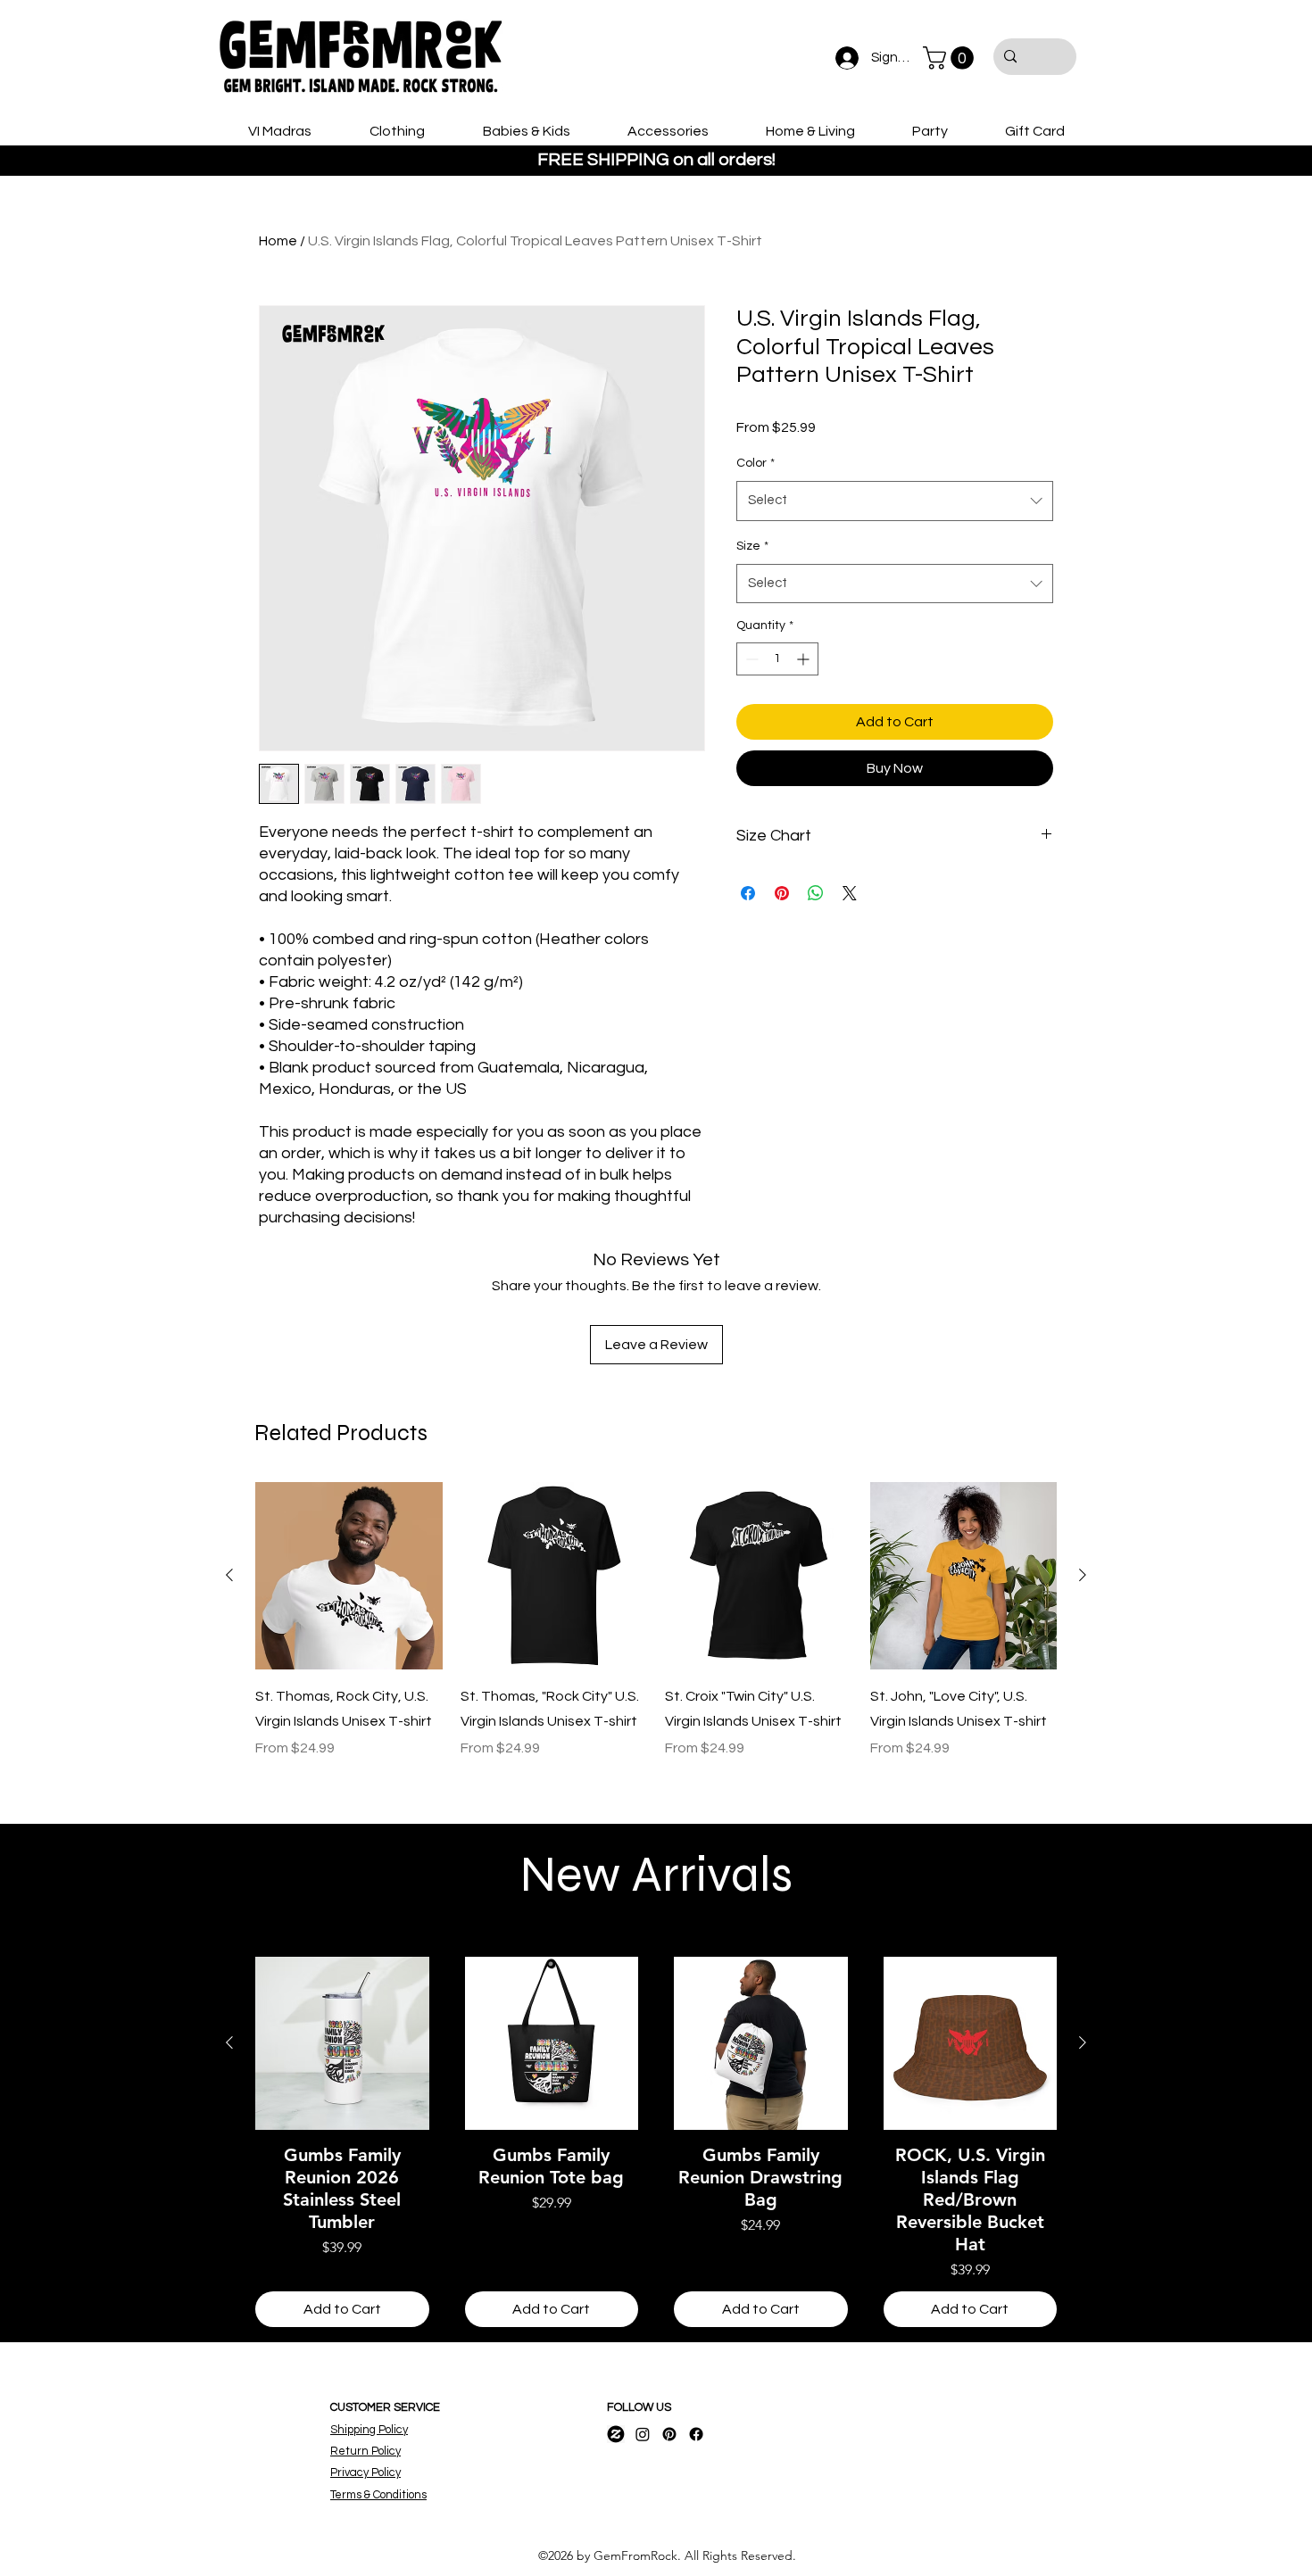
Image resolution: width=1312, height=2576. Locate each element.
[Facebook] (696, 2434)
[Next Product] (1083, 1575)
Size (752, 546)
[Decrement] (750, 659)
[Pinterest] (669, 2434)
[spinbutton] (777, 659)
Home (278, 241)
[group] (656, 1633)
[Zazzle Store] (616, 2434)
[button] (951, 58)
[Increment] (805, 659)
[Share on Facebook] (748, 893)
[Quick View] (349, 1576)
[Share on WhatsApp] (816, 893)
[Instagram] (643, 2434)
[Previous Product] (229, 1575)
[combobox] (895, 501)
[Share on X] (850, 893)
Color (756, 463)
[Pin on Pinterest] (782, 893)
